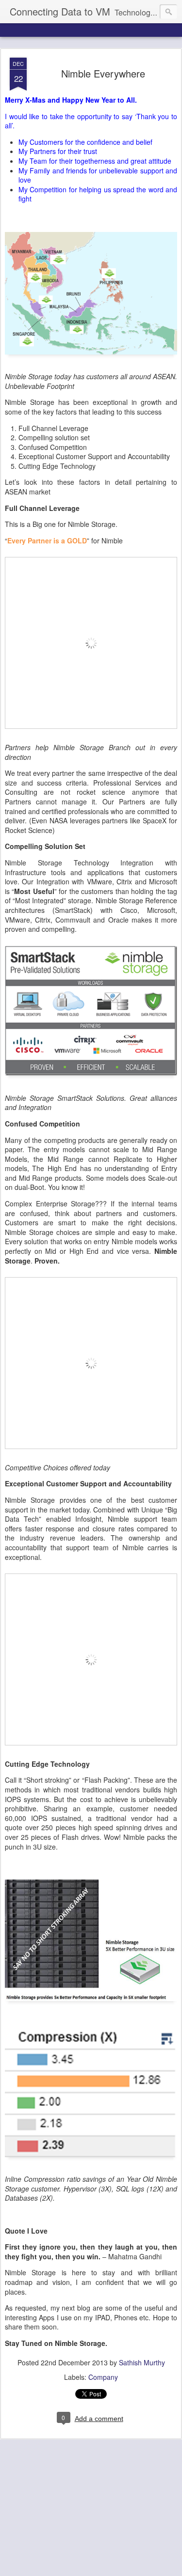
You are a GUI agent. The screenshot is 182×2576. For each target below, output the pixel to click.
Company (103, 2377)
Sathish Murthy (142, 2362)
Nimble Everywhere (103, 73)
